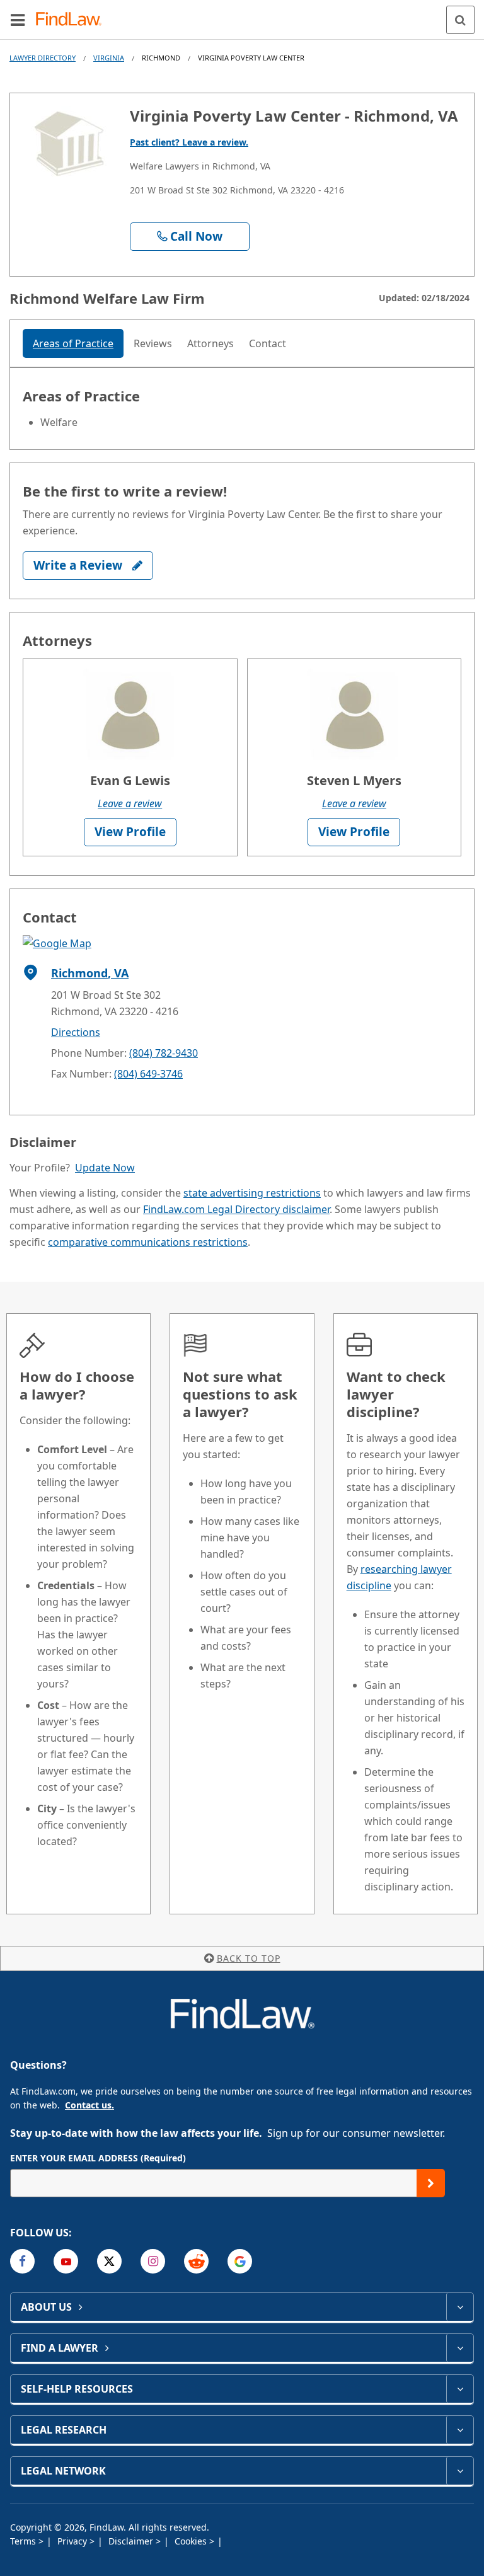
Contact (268, 343)
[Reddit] (196, 2261)
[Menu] (18, 20)
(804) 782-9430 (164, 1053)
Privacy (73, 2541)
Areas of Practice (73, 343)
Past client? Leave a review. (189, 142)
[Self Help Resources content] (460, 2389)
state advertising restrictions (252, 1193)
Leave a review (130, 803)
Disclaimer (132, 2541)
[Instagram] (153, 2261)
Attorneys (210, 343)
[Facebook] (22, 2261)
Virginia (109, 58)
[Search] (460, 20)
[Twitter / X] (109, 2261)
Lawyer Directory (43, 58)
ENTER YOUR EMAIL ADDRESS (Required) (98, 2158)
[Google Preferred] (240, 2261)
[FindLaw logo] (73, 20)
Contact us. (89, 2105)
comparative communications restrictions (148, 1242)
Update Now (105, 1168)
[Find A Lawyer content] (460, 2348)
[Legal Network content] (460, 2471)
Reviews (153, 343)
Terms (24, 2541)
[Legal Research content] (460, 2430)
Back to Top (249, 1958)
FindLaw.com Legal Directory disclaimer (236, 1209)
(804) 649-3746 (148, 1074)
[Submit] (431, 2183)
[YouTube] (66, 2261)
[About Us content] (460, 2307)
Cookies (192, 2541)
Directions (76, 1032)
